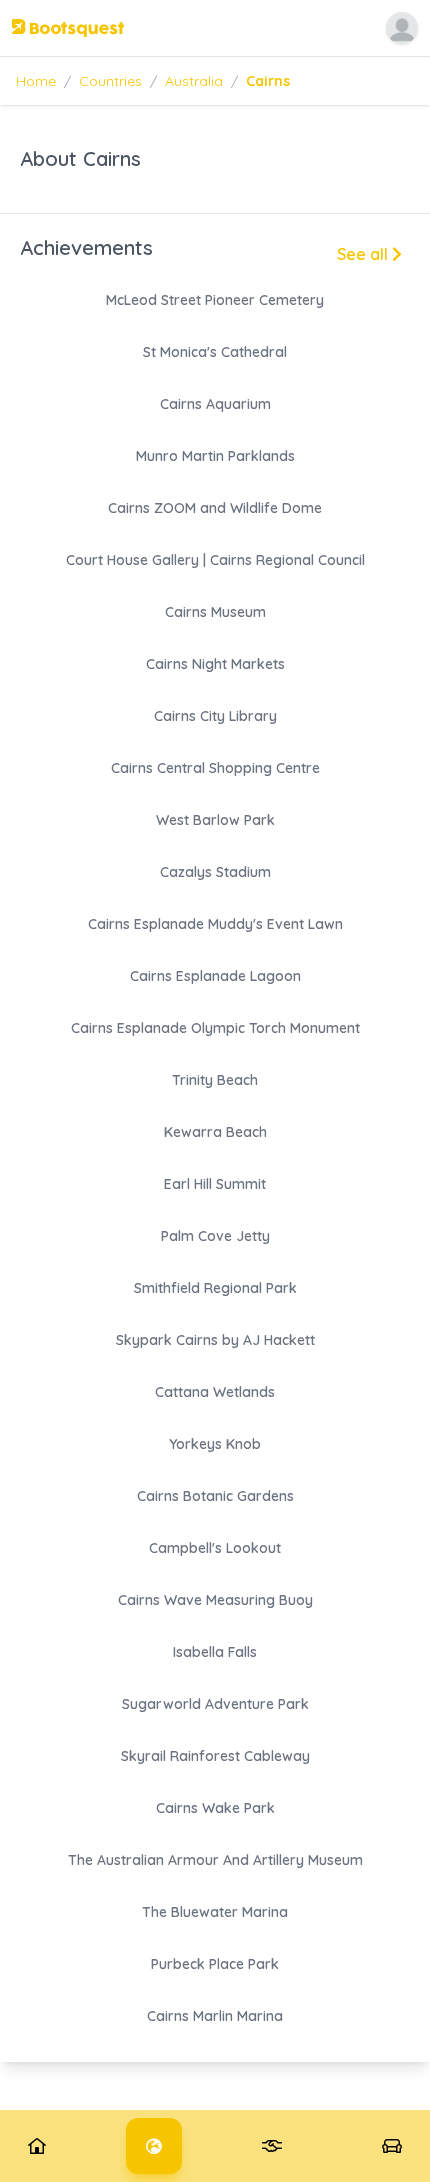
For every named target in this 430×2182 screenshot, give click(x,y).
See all (364, 254)
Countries (110, 81)
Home (36, 81)
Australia (194, 81)
